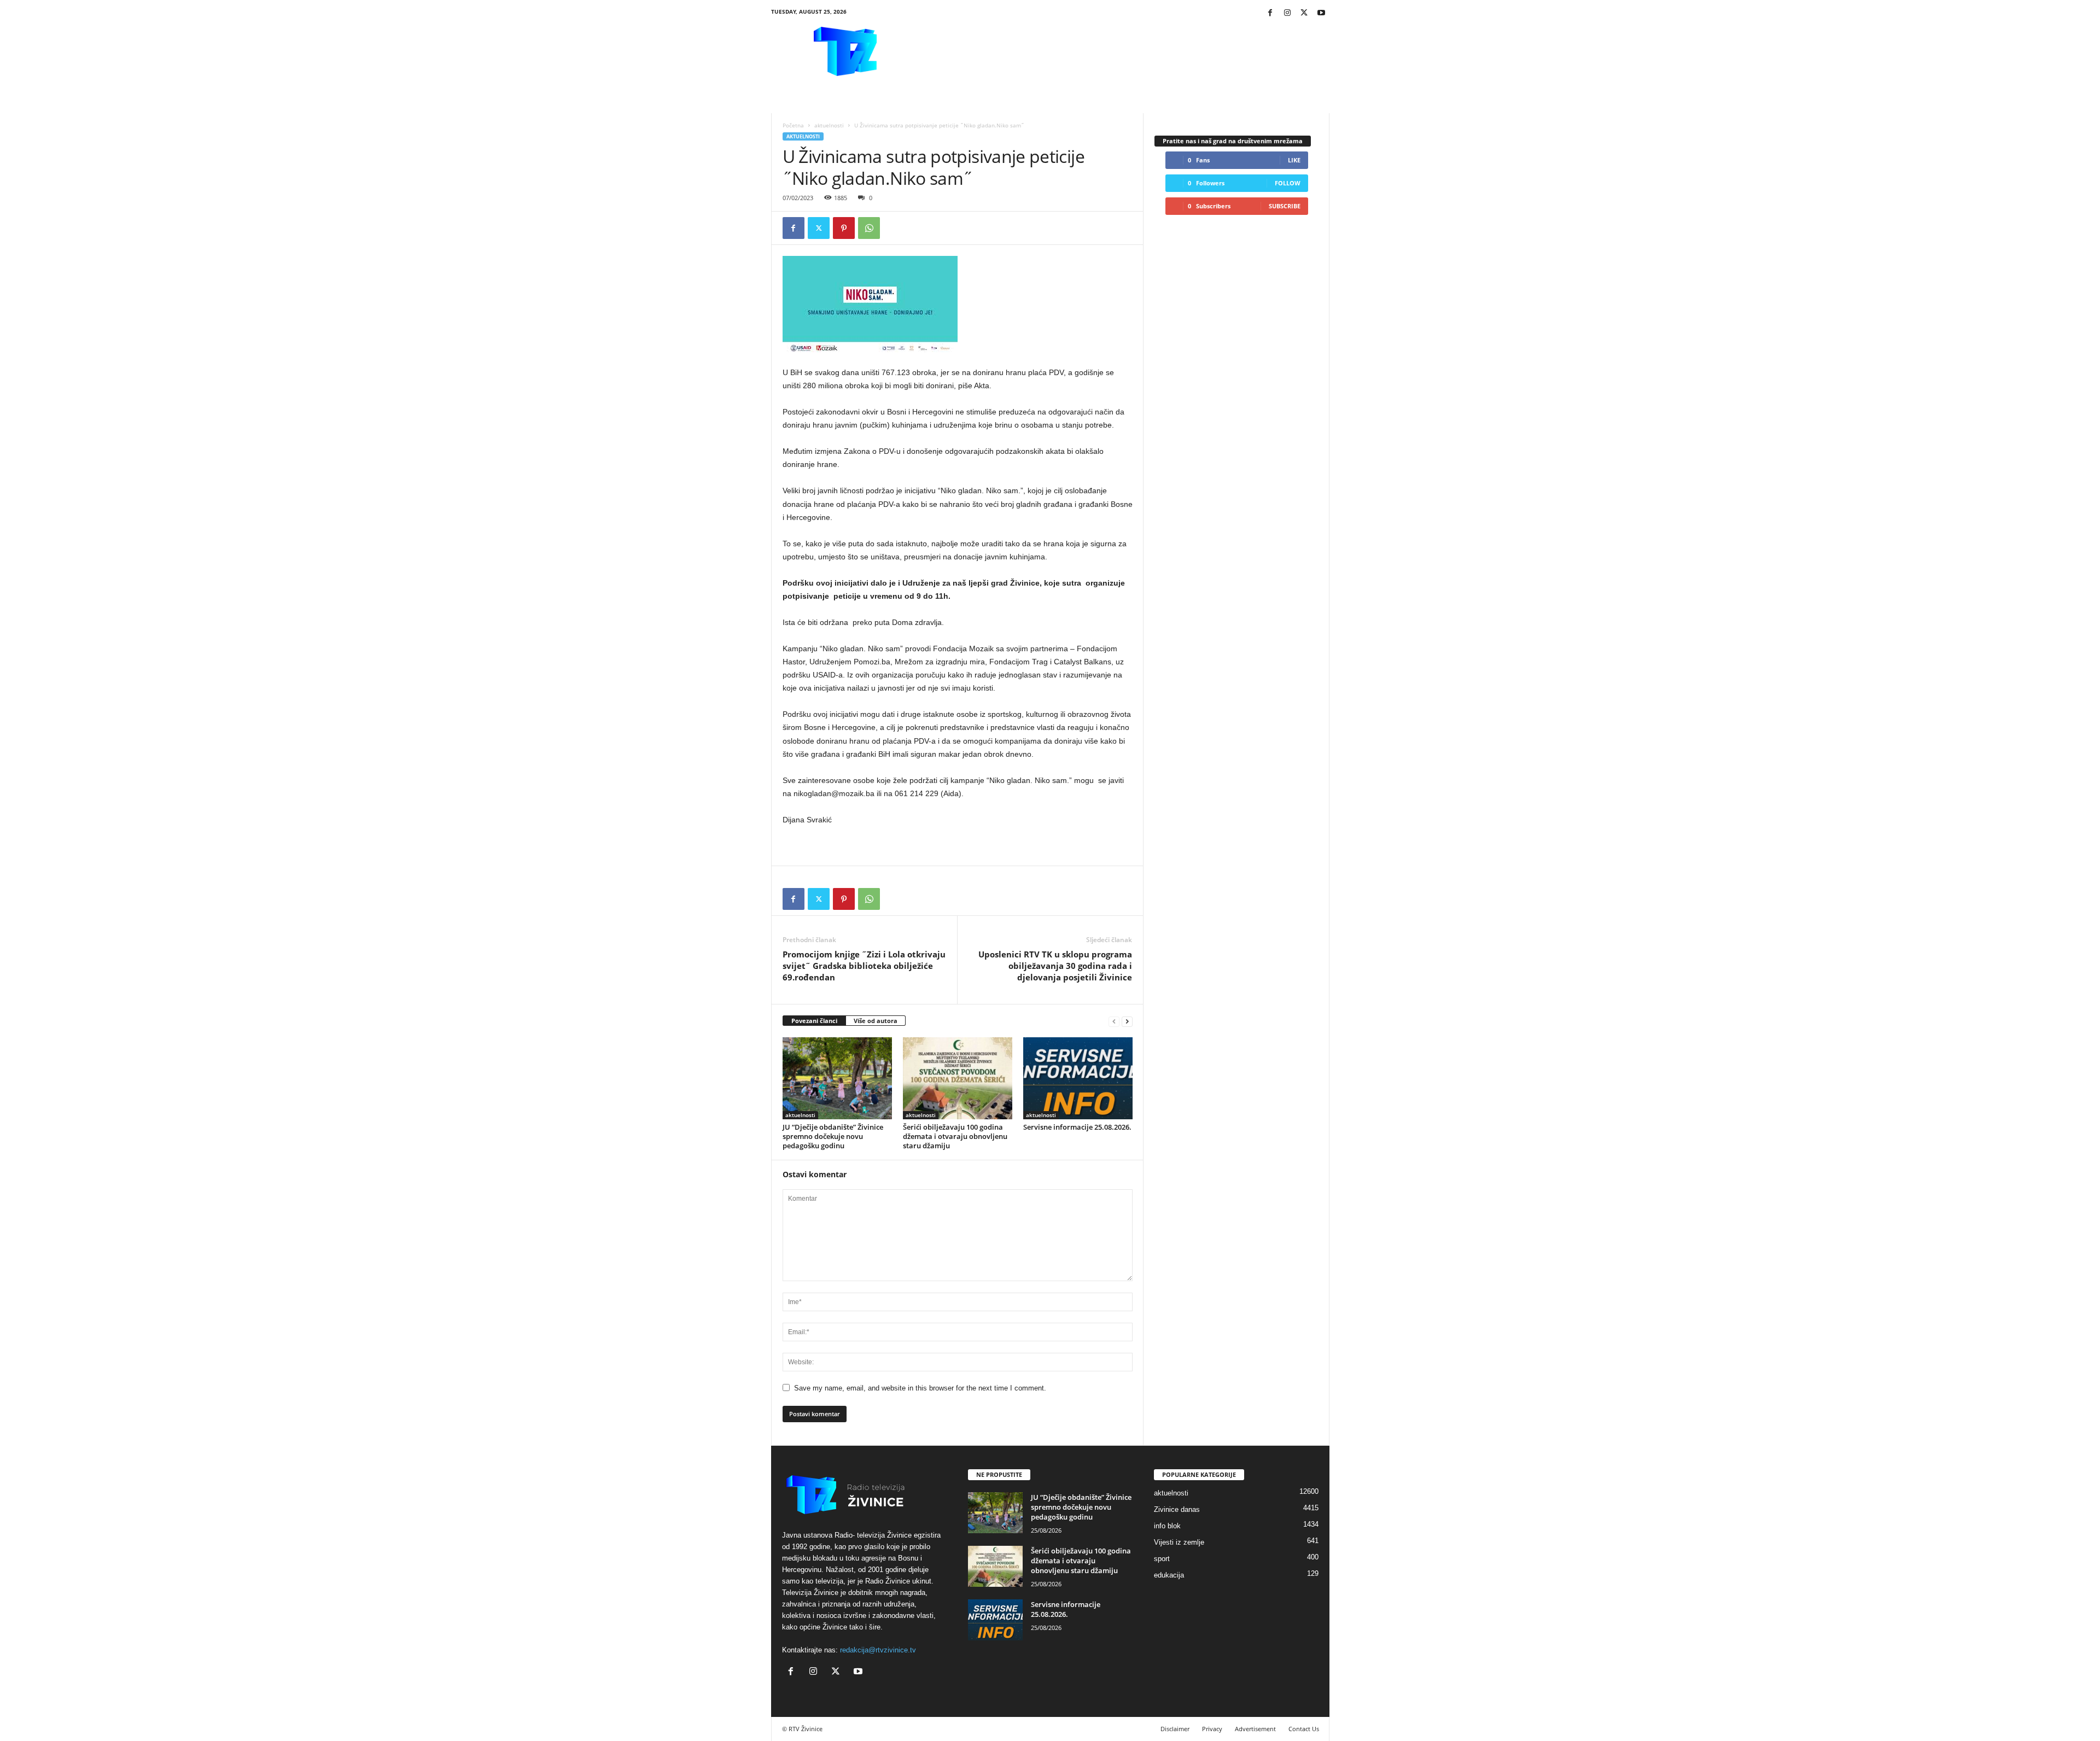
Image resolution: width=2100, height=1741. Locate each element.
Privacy (1212, 1729)
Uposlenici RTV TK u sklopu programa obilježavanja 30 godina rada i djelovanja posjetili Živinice (1055, 966)
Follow (1288, 183)
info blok (1167, 1526)
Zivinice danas (1177, 1509)
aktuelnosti (829, 125)
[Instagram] (1287, 13)
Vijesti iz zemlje (1179, 1542)
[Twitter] (1304, 13)
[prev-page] (1114, 1021)
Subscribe (1285, 206)
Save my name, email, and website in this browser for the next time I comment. (920, 1388)
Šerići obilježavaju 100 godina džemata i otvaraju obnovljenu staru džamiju (955, 1136)
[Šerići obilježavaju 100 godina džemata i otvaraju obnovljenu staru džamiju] (958, 1078)
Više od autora (876, 1021)
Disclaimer (1175, 1729)
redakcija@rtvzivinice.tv (878, 1650)
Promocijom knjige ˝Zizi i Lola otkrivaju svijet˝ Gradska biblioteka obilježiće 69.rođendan (864, 966)
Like (1294, 160)
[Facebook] (1270, 13)
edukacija (1169, 1575)
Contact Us (1304, 1729)
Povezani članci (814, 1021)
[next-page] (1127, 1021)
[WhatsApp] (869, 228)
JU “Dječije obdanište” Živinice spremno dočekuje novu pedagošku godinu (833, 1136)
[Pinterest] (844, 228)
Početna (793, 125)
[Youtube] (1321, 13)
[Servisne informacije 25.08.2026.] (1078, 1078)
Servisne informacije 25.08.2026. (1077, 1127)
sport (1162, 1559)
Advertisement (1255, 1729)
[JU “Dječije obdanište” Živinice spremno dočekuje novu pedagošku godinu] (837, 1078)
